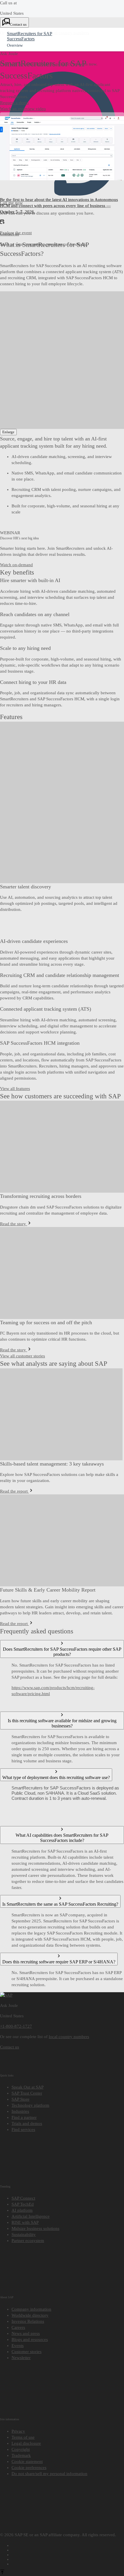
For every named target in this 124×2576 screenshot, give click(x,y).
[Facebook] (68, 2545)
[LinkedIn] (68, 2554)
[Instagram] (68, 2558)
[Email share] (68, 2563)
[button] (14, 103)
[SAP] (6, 1995)
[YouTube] (68, 2549)
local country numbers (69, 2037)
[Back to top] (2, 2573)
